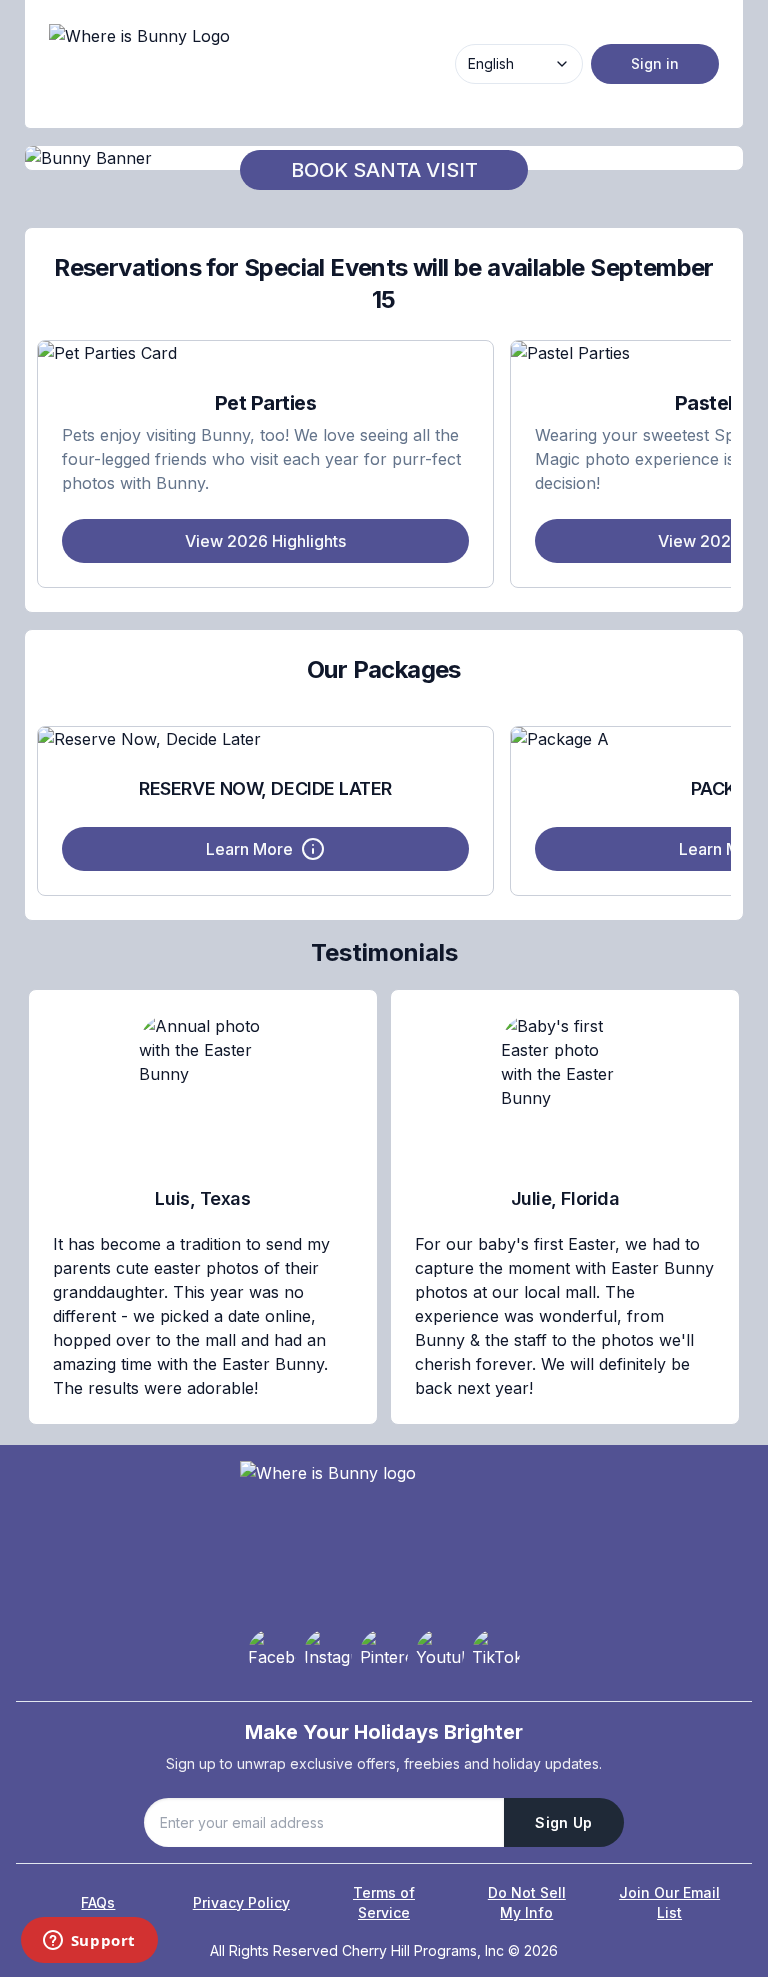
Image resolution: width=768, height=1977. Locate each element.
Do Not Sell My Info (527, 1902)
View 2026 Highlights (265, 541)
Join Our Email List (669, 1902)
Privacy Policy (241, 1902)
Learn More (249, 849)
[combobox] (519, 64)
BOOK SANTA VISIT (384, 170)
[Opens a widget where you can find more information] (89, 1942)
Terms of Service (384, 1902)
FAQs (98, 1902)
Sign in (655, 63)
